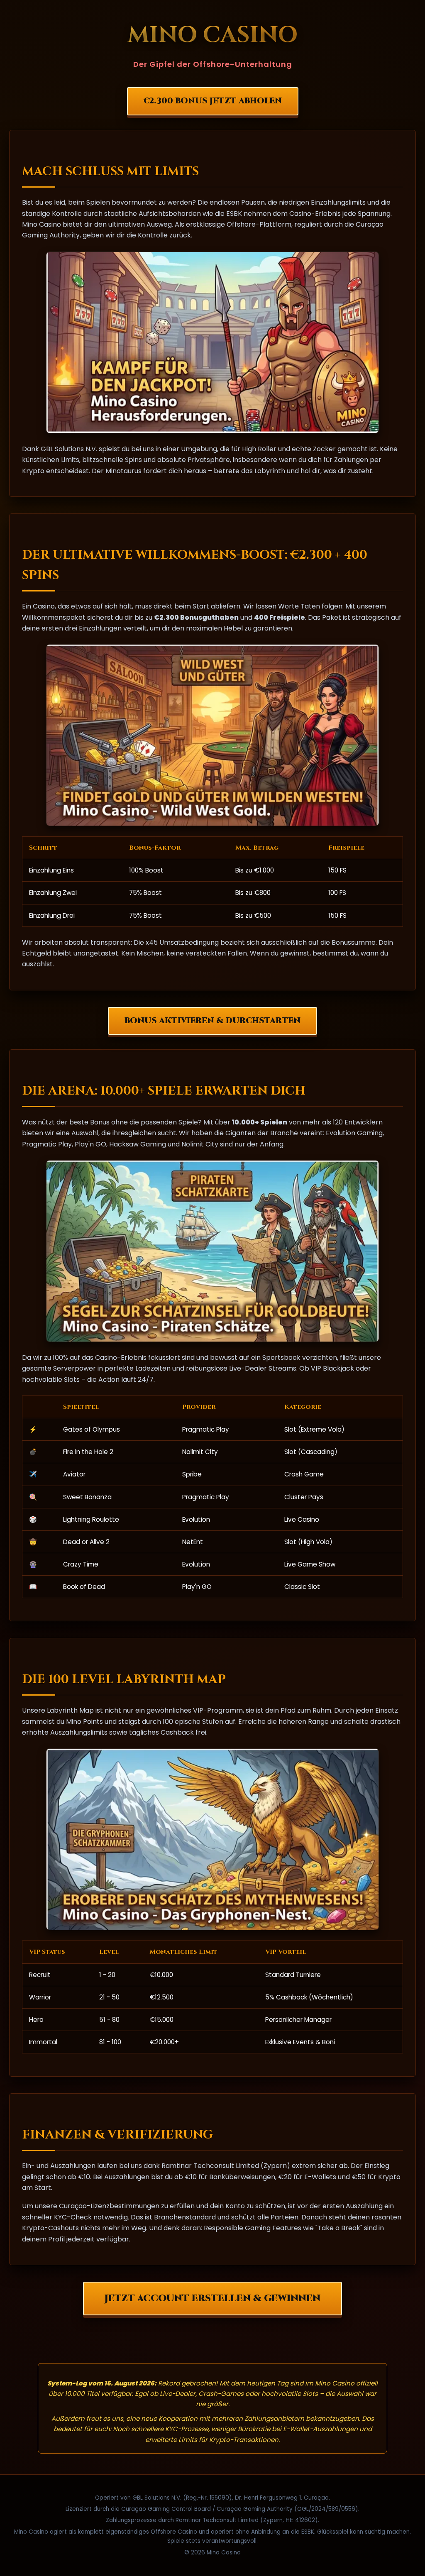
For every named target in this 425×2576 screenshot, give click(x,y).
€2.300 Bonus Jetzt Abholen (213, 101)
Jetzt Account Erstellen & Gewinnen (212, 2298)
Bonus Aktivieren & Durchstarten (212, 1021)
